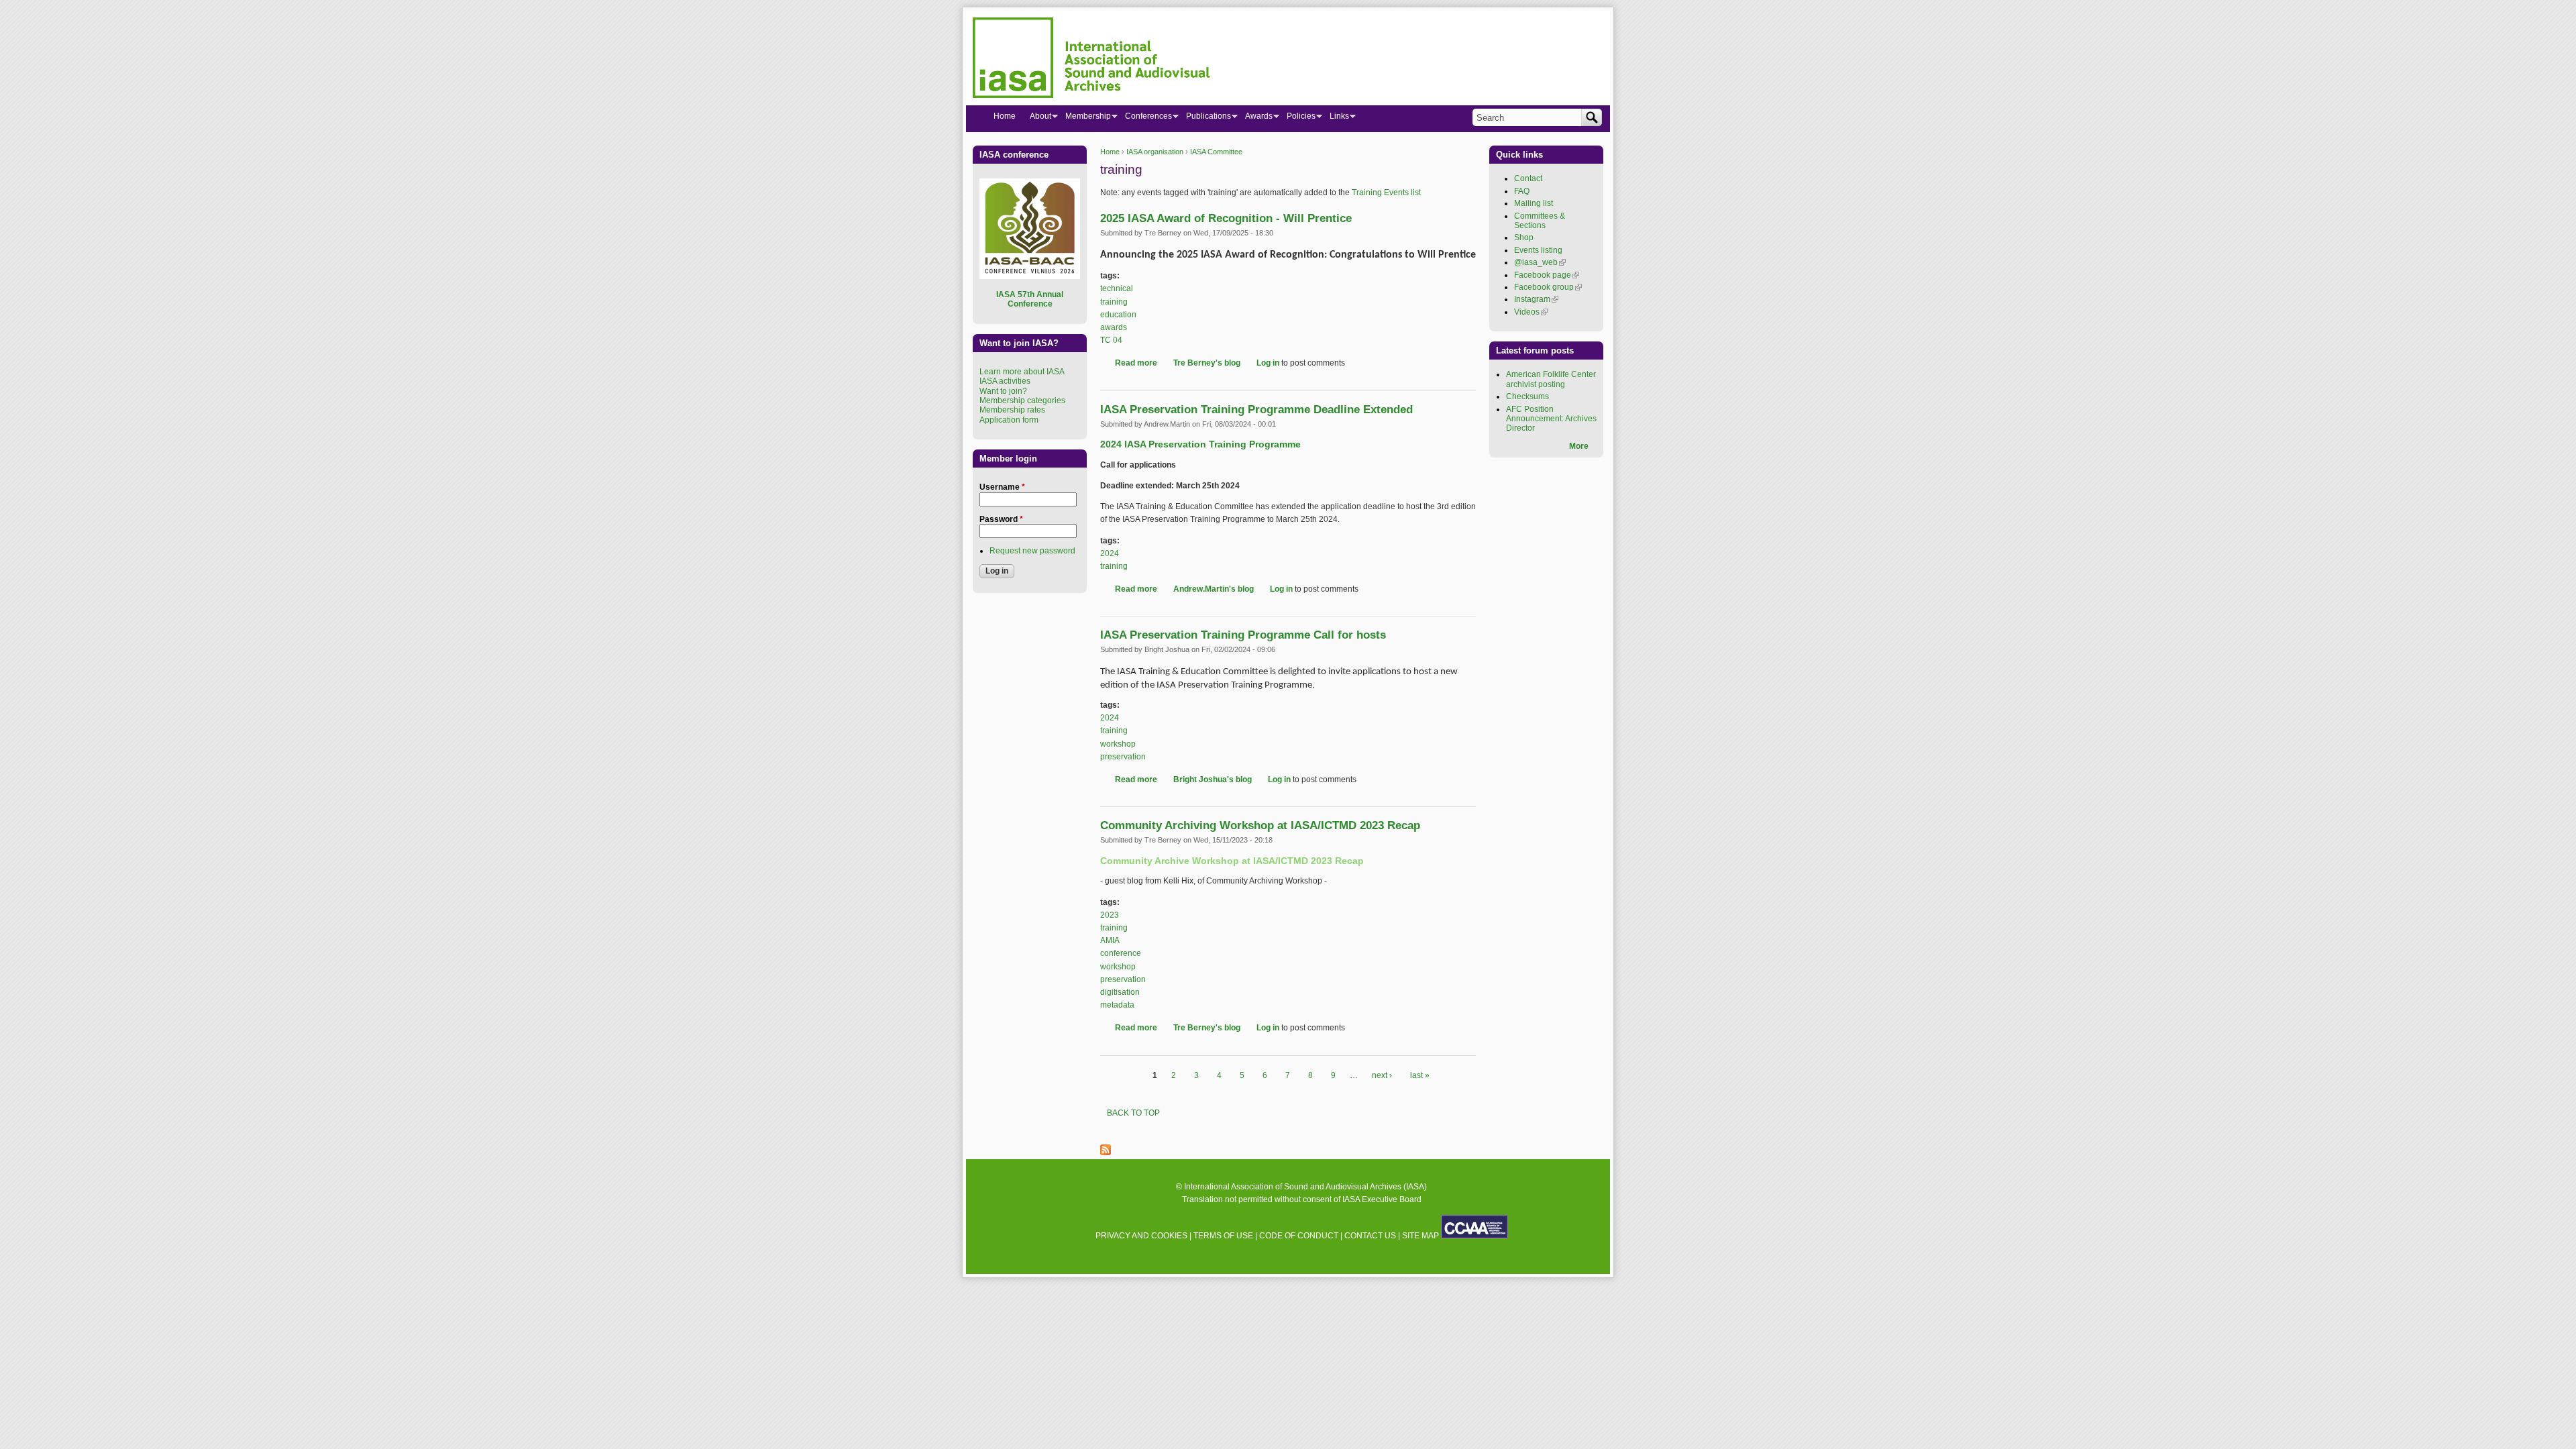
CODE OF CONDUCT (1299, 1236)
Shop (1524, 237)
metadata (1117, 1005)
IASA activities (1005, 381)
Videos (1531, 312)
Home (1110, 152)
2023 (1110, 915)
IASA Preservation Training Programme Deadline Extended (1256, 410)
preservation (1123, 757)
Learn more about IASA (1022, 372)
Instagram (1536, 299)
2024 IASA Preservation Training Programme (1200, 444)
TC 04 (1111, 340)
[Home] (1091, 60)
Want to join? (1003, 391)
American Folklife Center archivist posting (1551, 379)
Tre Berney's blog (1207, 363)
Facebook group (1548, 287)
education (1118, 315)
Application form (1009, 420)
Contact (1528, 178)
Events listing (1538, 250)
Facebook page (1547, 275)
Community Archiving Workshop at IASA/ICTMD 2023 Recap (1260, 825)
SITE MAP (1420, 1236)
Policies (1297, 119)
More (1579, 446)
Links (1336, 119)
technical (1117, 288)
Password (1001, 519)
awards (1114, 327)
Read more (1136, 363)
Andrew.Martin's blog (1214, 589)
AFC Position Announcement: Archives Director (1551, 419)
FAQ (1522, 191)
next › (1382, 1075)
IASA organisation (1155, 152)
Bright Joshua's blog (1213, 780)
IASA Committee (1216, 152)
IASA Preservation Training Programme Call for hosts (1243, 635)
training (1114, 302)
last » (1420, 1075)
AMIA (1110, 941)
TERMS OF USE (1223, 1236)
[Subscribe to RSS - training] (1106, 1152)
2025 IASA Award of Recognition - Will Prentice (1226, 218)
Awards (1255, 119)
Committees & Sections (1540, 221)
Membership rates (1012, 410)
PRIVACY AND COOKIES (1141, 1236)
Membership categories (1022, 400)
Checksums (1527, 396)
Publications (1205, 119)
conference (1121, 953)
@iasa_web (1540, 262)
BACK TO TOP (1133, 1113)
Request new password (1032, 551)
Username (1002, 487)
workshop (1118, 744)
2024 (1110, 553)
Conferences (1145, 119)
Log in (1268, 363)
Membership (1084, 119)
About (1037, 119)
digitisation (1120, 992)
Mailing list (1534, 203)
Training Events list (1386, 193)
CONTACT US (1370, 1236)
